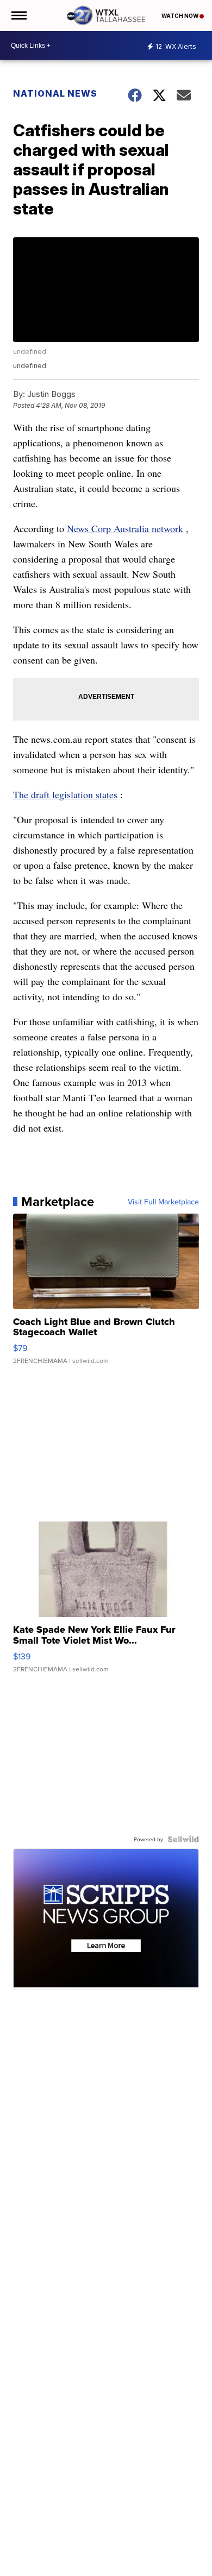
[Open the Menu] (18, 15)
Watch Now (180, 16)
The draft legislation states (65, 794)
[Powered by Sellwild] (183, 1839)
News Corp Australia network (125, 528)
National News (55, 93)
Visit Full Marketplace (163, 1202)
